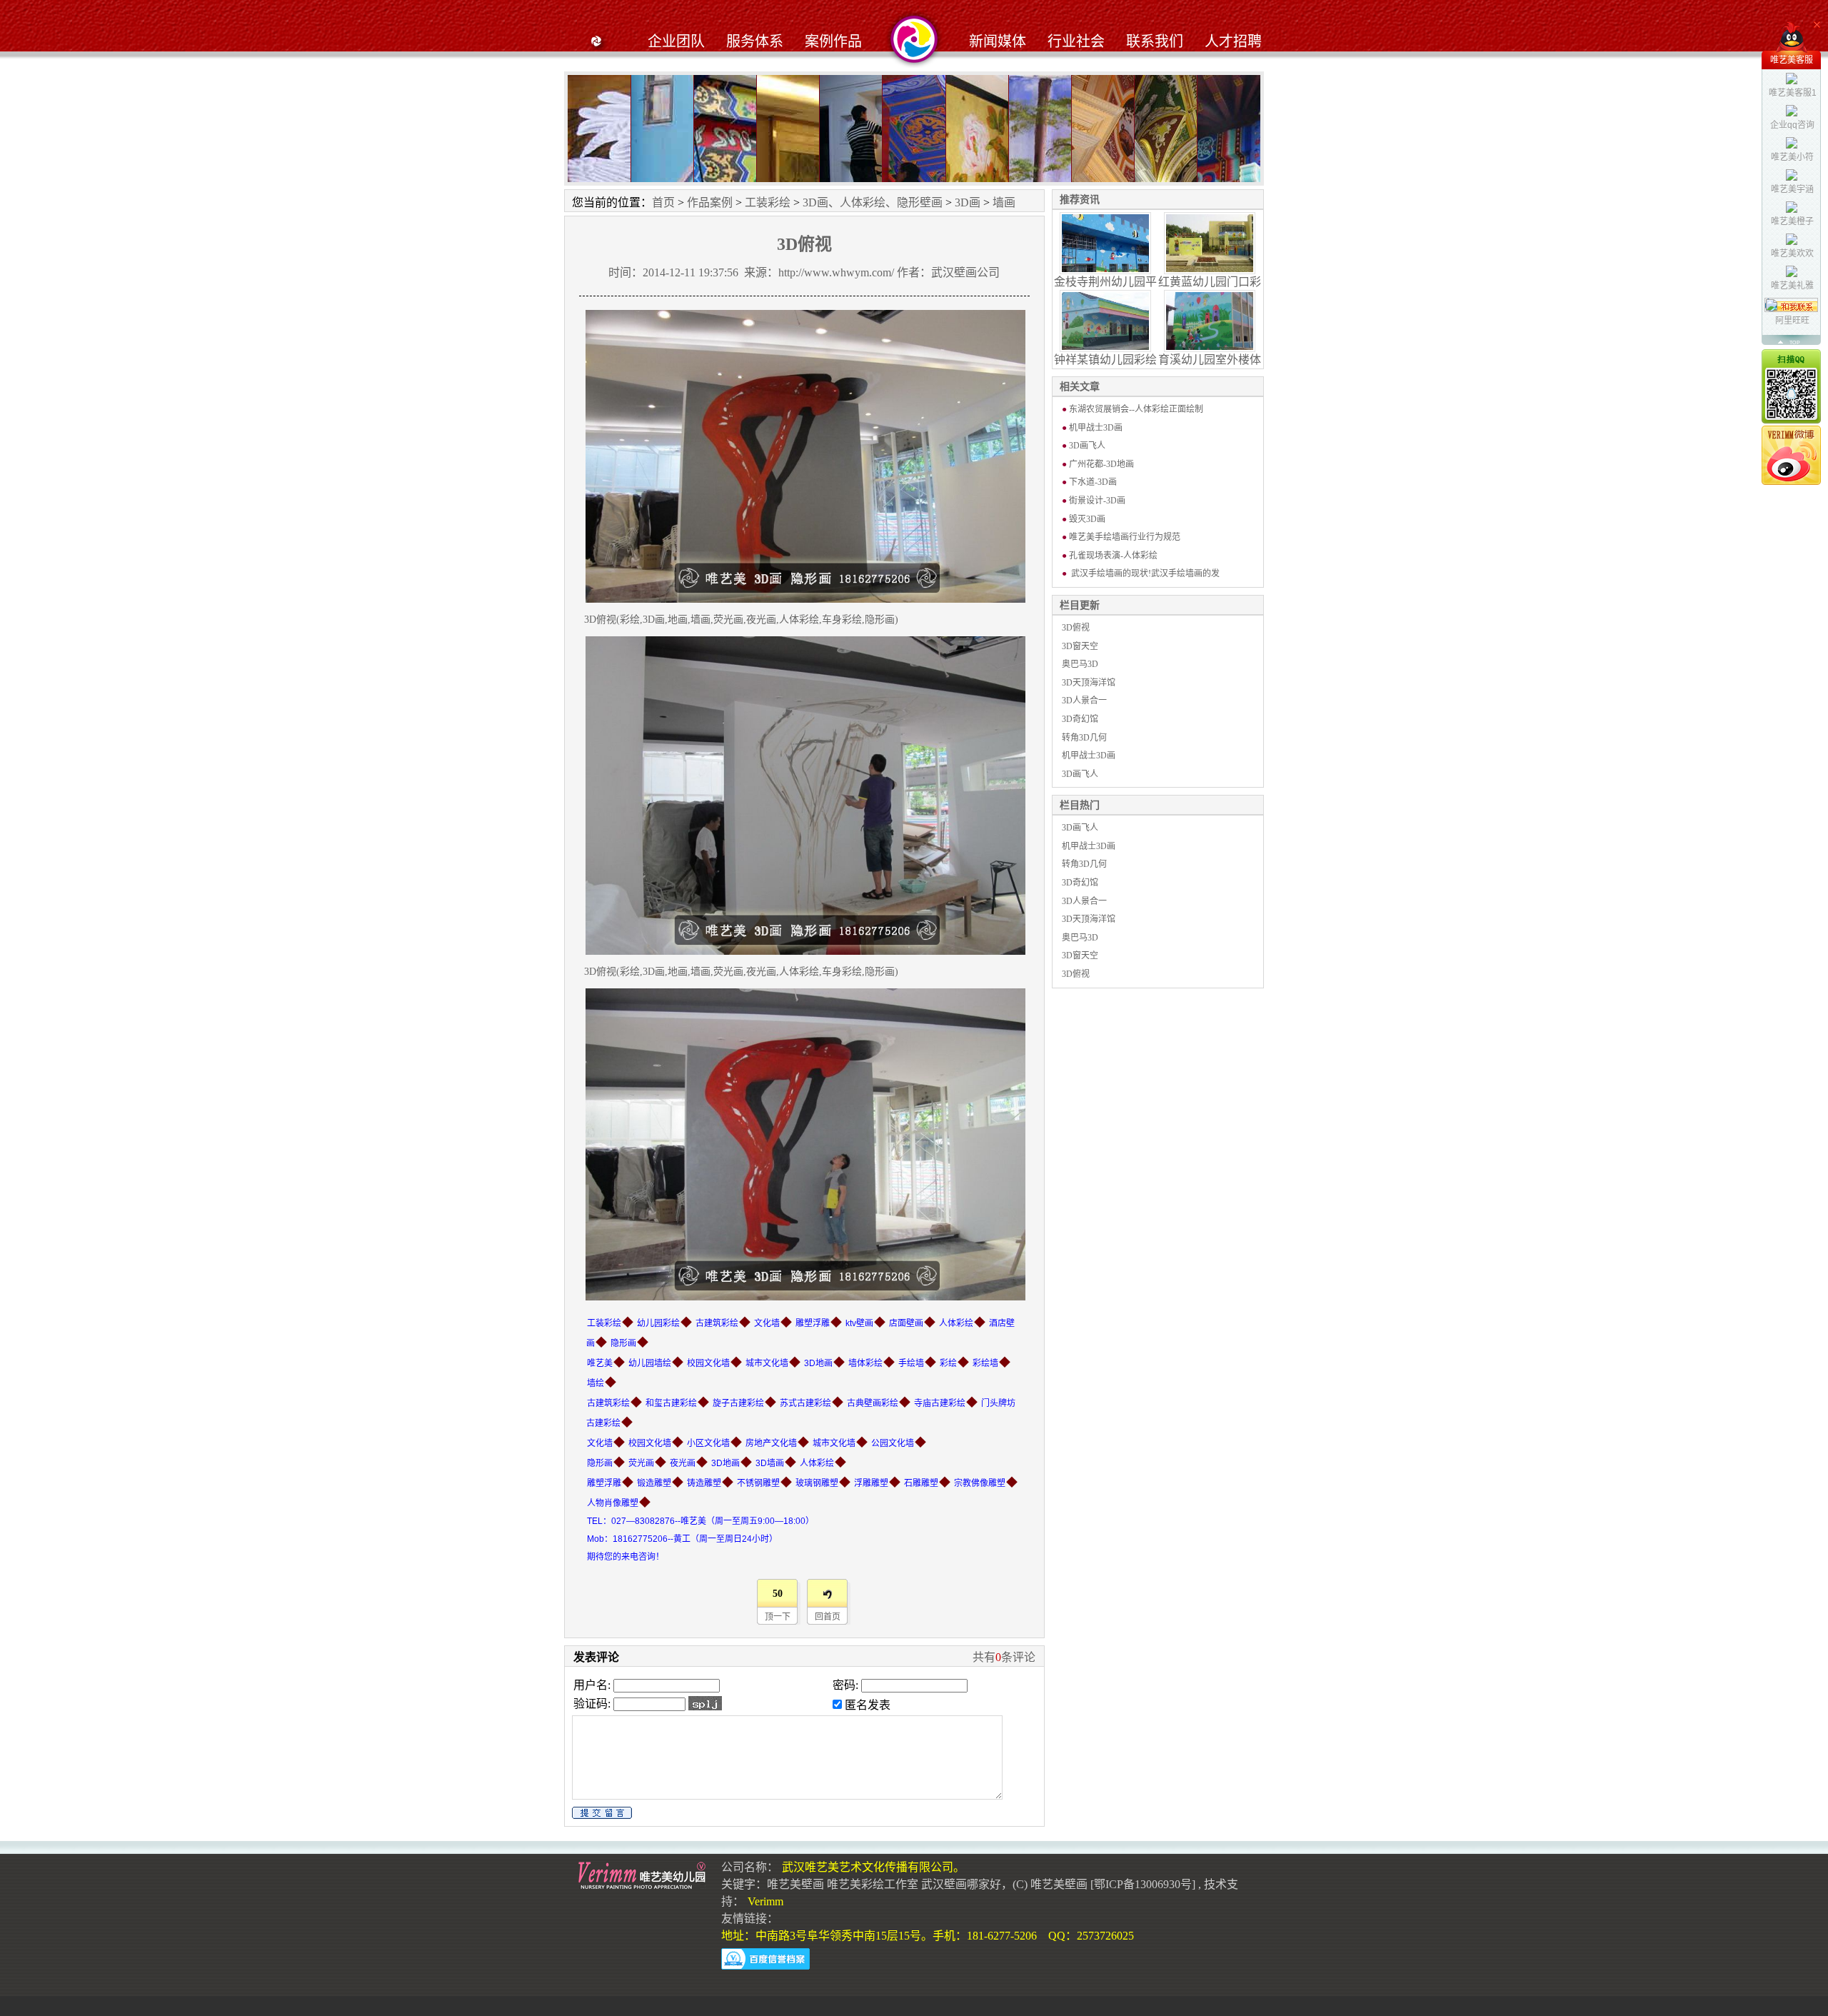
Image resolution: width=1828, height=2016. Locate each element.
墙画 (1004, 202)
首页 (663, 202)
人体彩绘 (956, 1323)
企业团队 (676, 41)
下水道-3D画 (1093, 482)
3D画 (968, 202)
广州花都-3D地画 (1101, 464)
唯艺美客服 (1792, 60)
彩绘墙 (985, 1363)
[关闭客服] (1817, 25)
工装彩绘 (768, 202)
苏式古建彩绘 (805, 1403)
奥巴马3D (1080, 664)
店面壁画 (906, 1323)
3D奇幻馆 (1080, 719)
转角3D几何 (1084, 738)
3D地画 (818, 1363)
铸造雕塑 (704, 1483)
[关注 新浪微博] (1791, 455)
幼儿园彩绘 (658, 1323)
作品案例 (710, 202)
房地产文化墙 (771, 1443)
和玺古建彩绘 (671, 1403)
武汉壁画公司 (965, 272)
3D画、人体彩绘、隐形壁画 (873, 202)
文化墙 (767, 1323)
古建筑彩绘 (717, 1323)
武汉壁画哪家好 (961, 1884)
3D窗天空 (1080, 646)
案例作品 (833, 41)
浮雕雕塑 (871, 1483)
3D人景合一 (1084, 701)
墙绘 (596, 1383)
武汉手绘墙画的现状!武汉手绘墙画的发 (1144, 573)
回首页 (828, 1617)
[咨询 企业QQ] (1791, 386)
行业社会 (1076, 41)
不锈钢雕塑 (758, 1483)
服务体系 (755, 41)
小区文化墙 (708, 1443)
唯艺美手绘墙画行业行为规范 (1125, 537)
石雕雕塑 (921, 1483)
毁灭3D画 (1087, 519)
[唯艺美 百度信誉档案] (765, 1959)
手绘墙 (911, 1363)
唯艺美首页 (596, 39)
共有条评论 (1004, 1657)
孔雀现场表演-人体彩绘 (1113, 556)
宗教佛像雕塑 (980, 1483)
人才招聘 (1233, 41)
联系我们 (1155, 41)
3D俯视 (1076, 628)
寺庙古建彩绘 (940, 1403)
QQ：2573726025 (1091, 1936)
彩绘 (948, 1363)
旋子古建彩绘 (738, 1403)
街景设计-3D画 (1097, 501)
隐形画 (623, 1343)
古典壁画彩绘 (873, 1403)
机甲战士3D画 (1096, 428)
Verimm (765, 1901)
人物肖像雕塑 (613, 1503)
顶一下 (778, 1617)
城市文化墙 (767, 1363)
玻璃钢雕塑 (817, 1483)
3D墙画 (770, 1463)
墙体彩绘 (865, 1363)
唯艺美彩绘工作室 (873, 1884)
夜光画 (683, 1463)
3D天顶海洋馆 (1089, 683)
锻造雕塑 (654, 1483)
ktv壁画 (859, 1323)
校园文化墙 (708, 1363)
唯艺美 (600, 1363)
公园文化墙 (893, 1443)
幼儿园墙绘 (650, 1363)
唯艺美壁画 (795, 1884)
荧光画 (641, 1463)
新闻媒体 (998, 41)
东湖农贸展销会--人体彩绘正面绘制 (1136, 409)
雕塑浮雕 (813, 1323)
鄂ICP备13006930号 (1143, 1884)
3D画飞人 (1087, 446)
